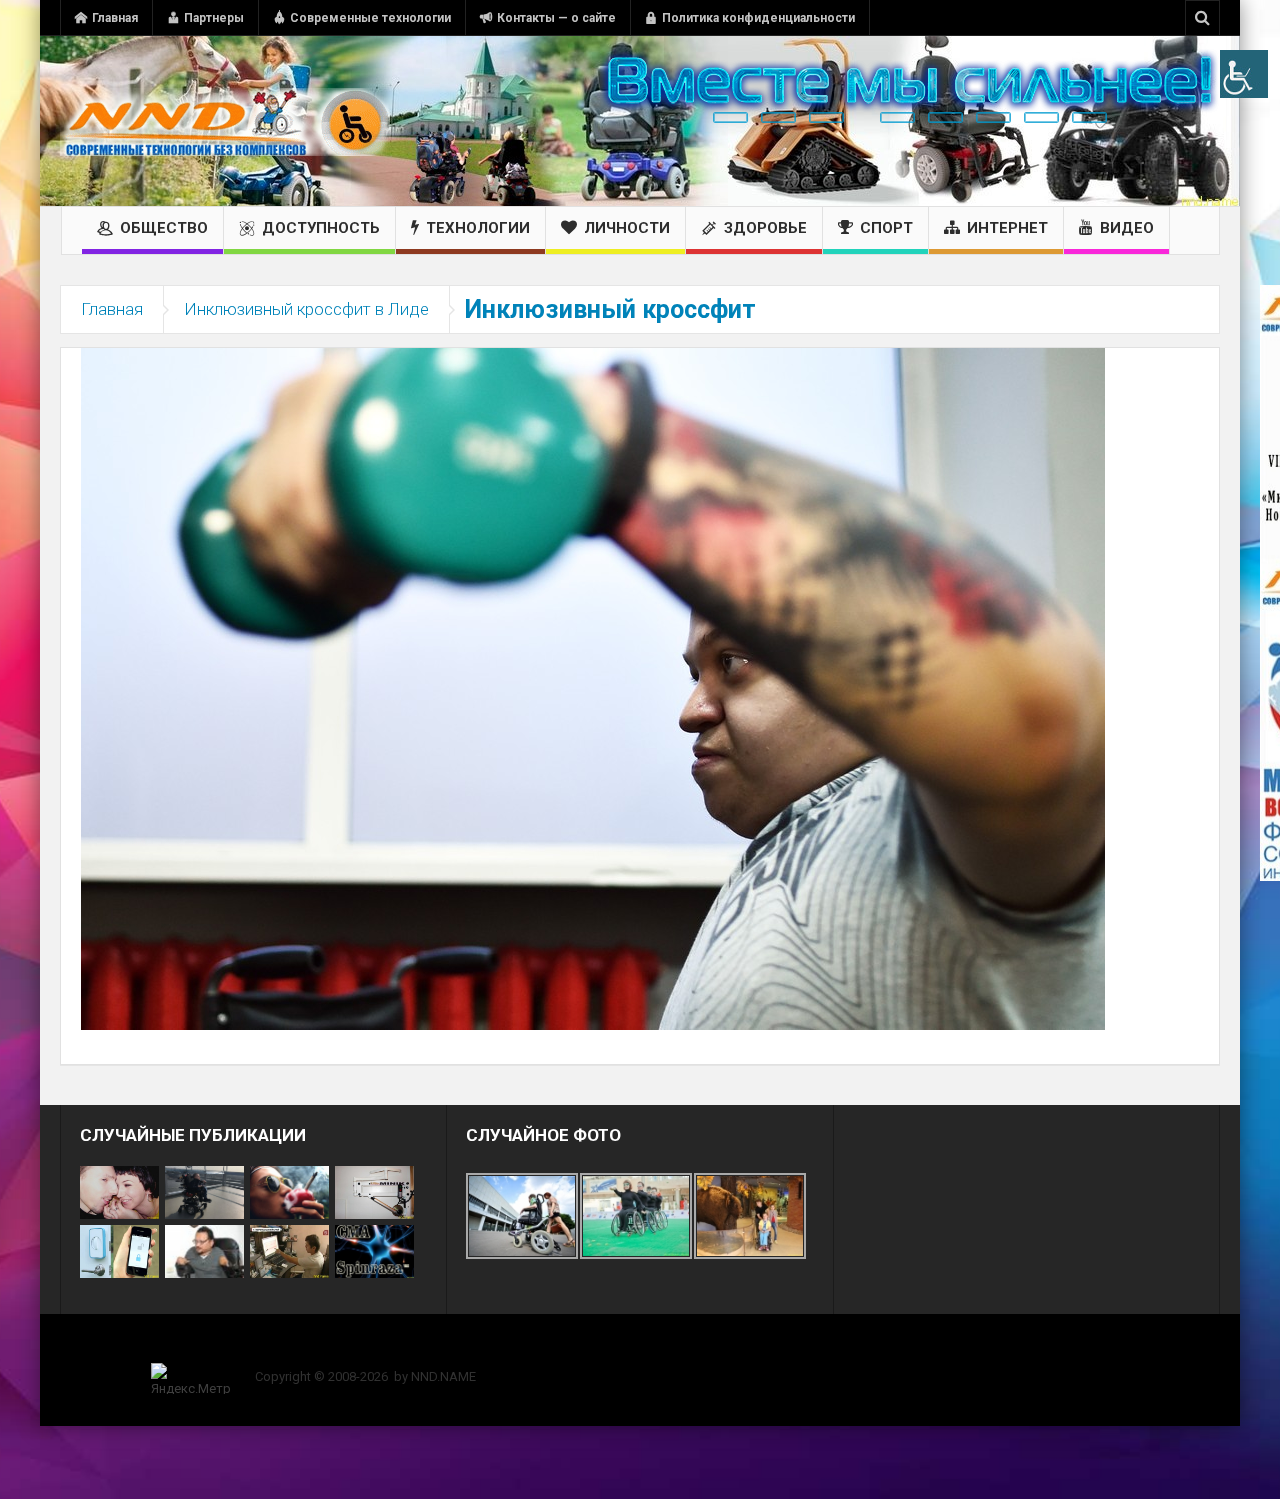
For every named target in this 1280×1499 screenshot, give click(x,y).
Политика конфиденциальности (758, 18)
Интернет (1007, 228)
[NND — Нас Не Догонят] (225, 121)
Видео (1127, 228)
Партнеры (214, 18)
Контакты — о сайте (556, 18)
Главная (115, 18)
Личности (627, 228)
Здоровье (765, 228)
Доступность (321, 228)
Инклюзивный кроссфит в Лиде (306, 309)
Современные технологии (370, 18)
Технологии (478, 228)
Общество (164, 228)
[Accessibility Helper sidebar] (1244, 74)
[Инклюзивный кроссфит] (593, 688)
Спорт (886, 228)
